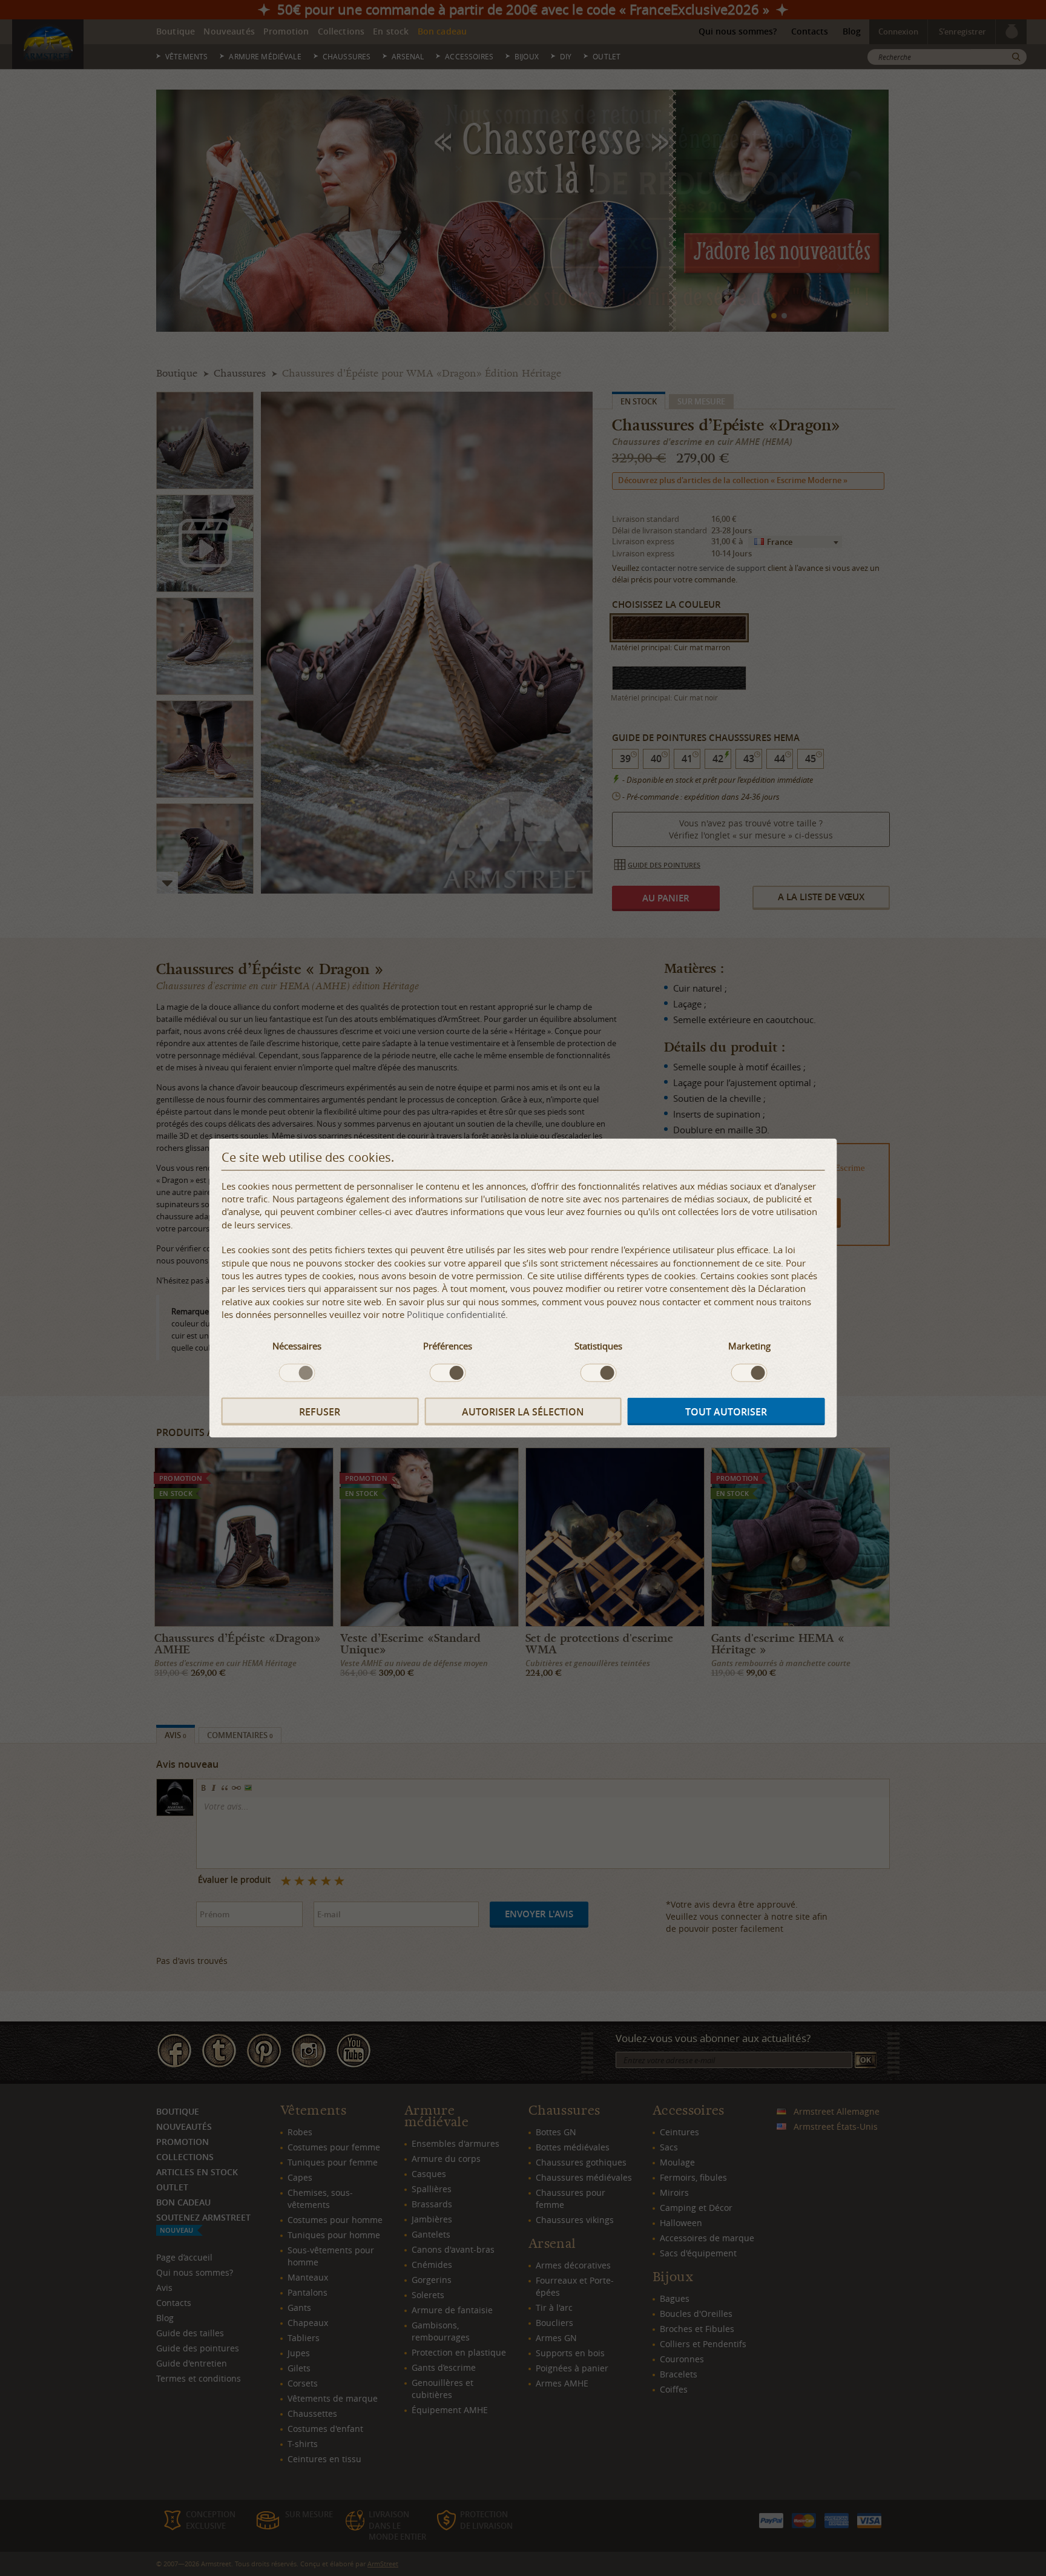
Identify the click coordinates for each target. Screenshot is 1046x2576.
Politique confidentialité (456, 1314)
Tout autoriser (726, 1411)
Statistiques (598, 1345)
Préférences (448, 1345)
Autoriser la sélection (523, 1411)
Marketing (749, 1345)
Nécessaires (297, 1345)
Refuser (320, 1411)
